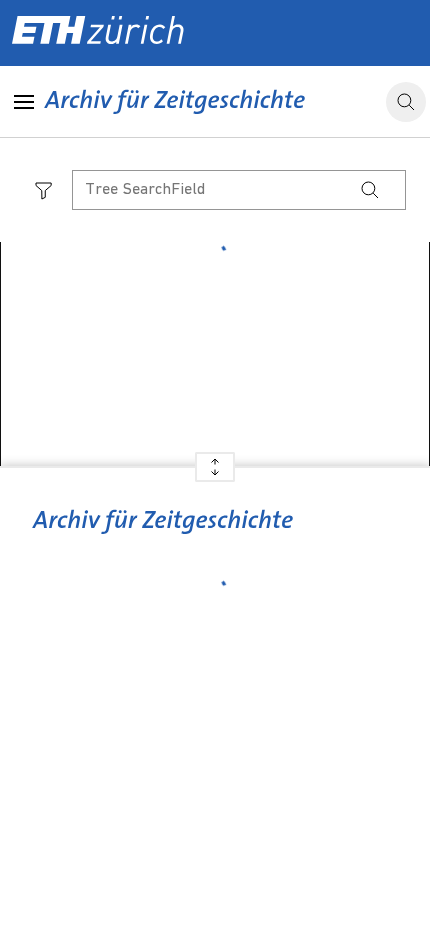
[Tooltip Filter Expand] (44, 190)
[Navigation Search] (370, 190)
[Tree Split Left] (215, 459)
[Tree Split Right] (215, 474)
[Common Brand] (162, 535)
